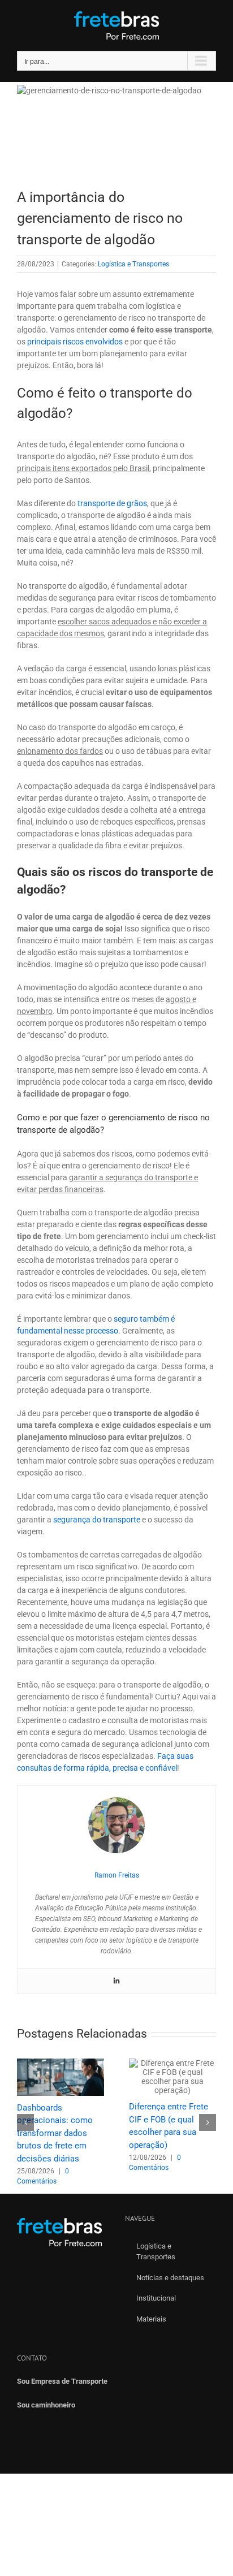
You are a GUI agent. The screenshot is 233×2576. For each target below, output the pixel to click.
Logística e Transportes (133, 264)
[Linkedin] (116, 1981)
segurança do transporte (97, 1520)
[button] (25, 2122)
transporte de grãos (112, 503)
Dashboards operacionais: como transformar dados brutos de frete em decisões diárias (55, 2133)
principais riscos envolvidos (75, 342)
